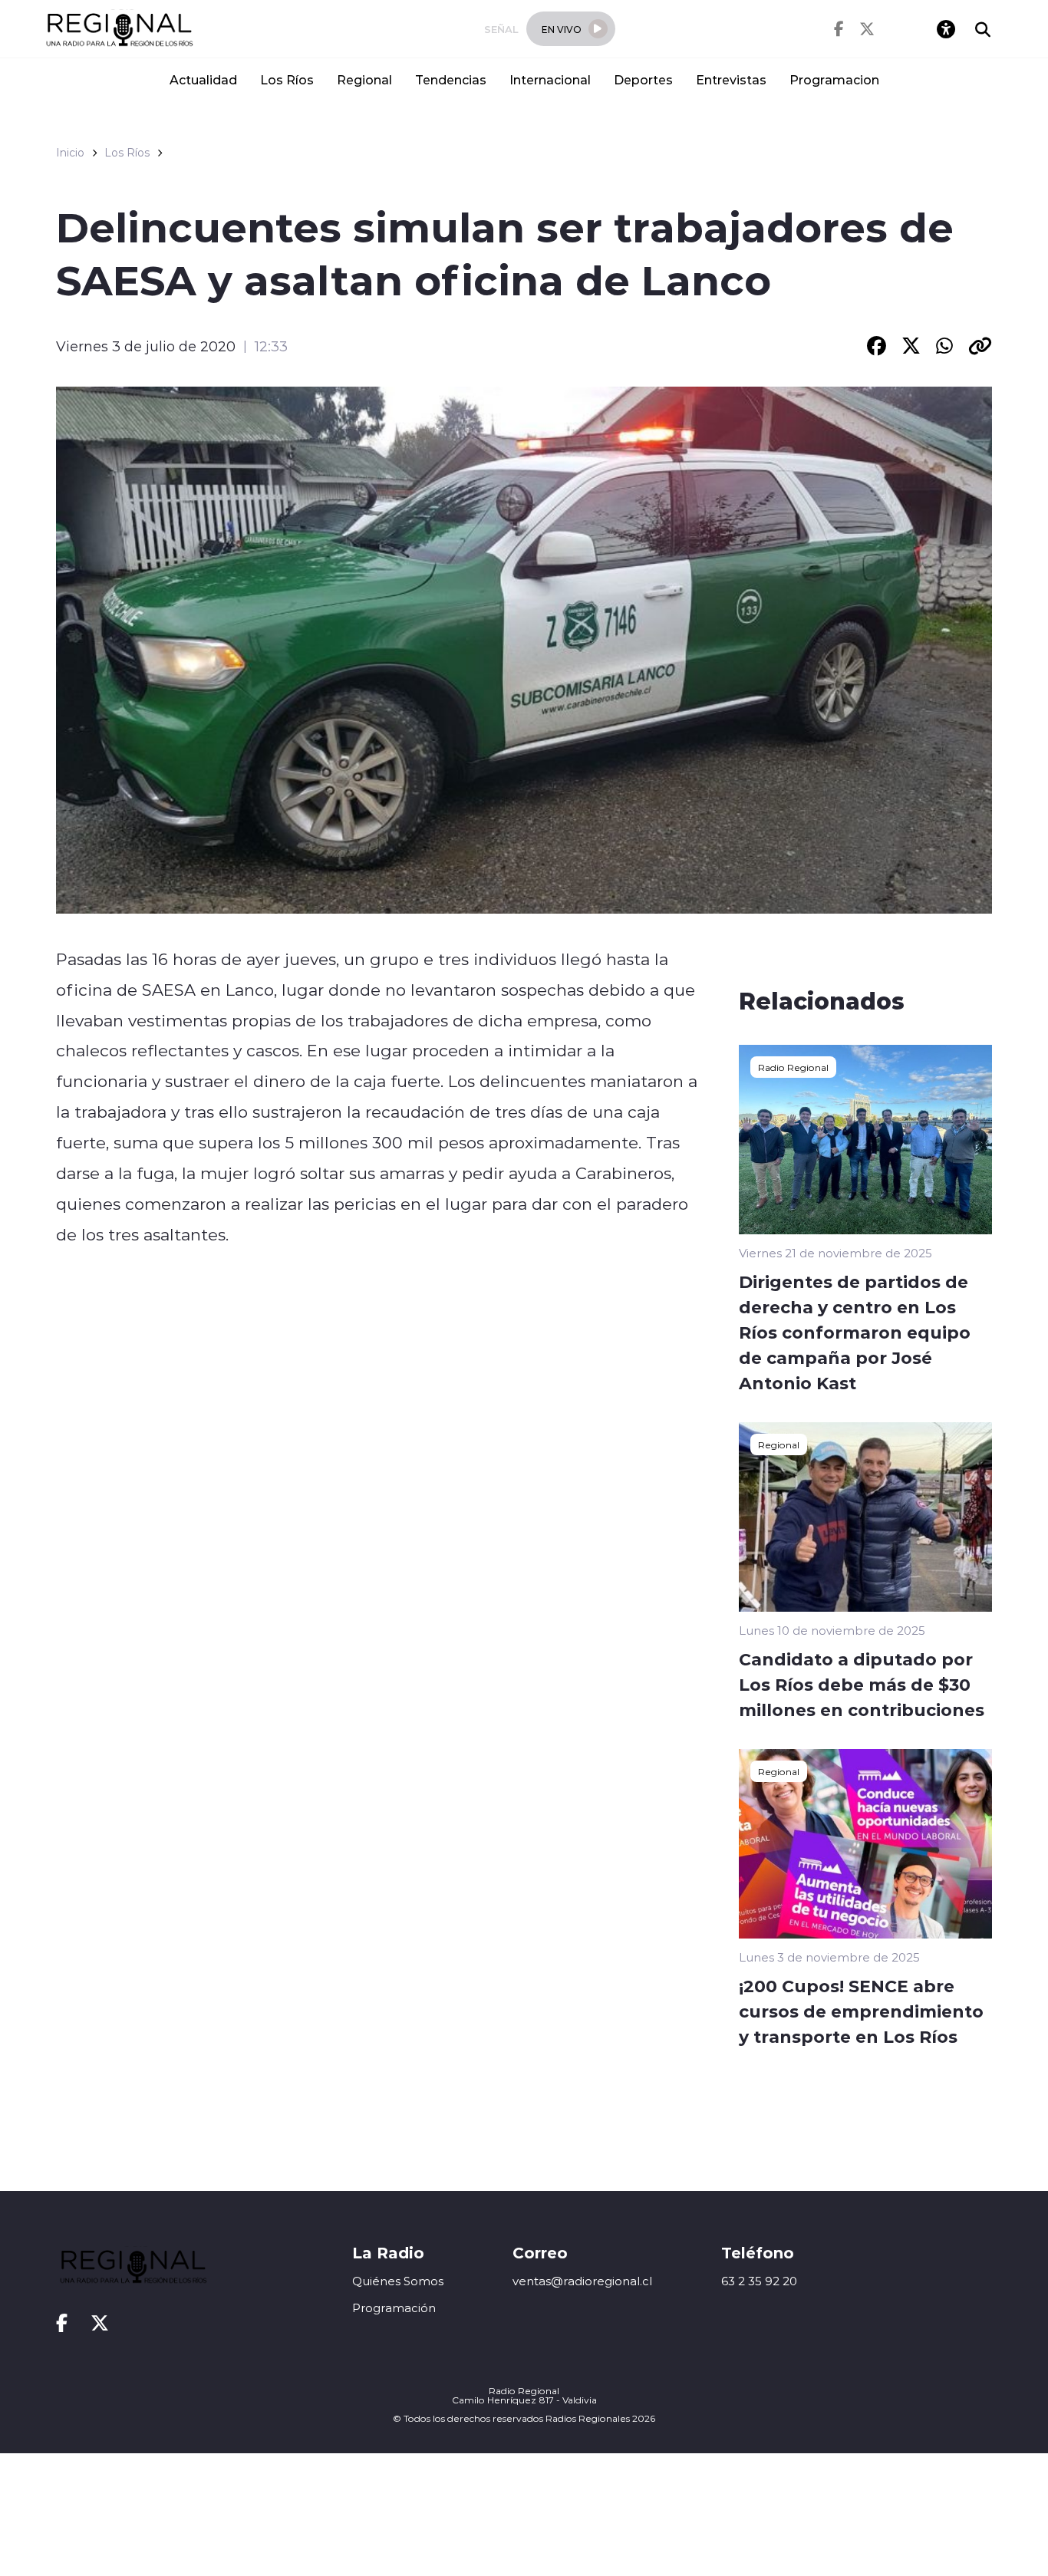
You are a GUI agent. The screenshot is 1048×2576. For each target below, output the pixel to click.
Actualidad (203, 79)
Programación (394, 2308)
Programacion (834, 79)
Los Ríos (287, 79)
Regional (364, 79)
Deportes (643, 79)
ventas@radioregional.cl (582, 2281)
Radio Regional (793, 1067)
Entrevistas (731, 79)
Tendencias (451, 79)
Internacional (550, 79)
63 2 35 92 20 (759, 2281)
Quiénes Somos (398, 2281)
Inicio (70, 153)
